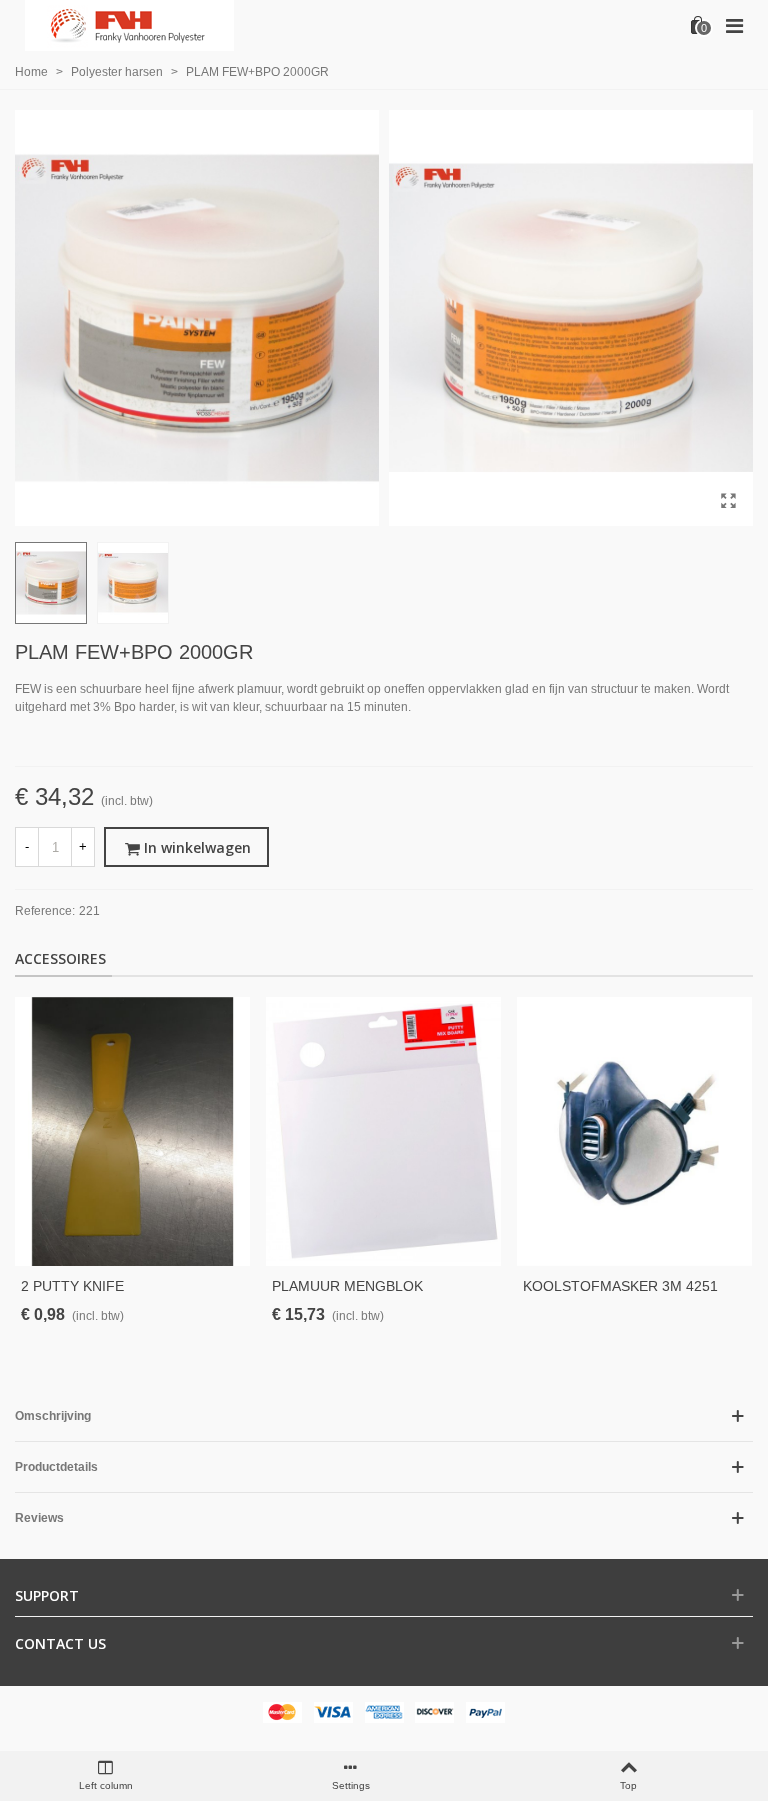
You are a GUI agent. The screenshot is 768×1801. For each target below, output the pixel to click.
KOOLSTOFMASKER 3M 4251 (620, 1286)
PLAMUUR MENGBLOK (347, 1286)
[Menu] (734, 25)
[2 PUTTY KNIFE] (132, 1131)
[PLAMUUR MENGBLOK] (383, 1131)
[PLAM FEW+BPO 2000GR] (728, 501)
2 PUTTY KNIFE (72, 1286)
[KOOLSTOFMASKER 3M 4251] (634, 1131)
